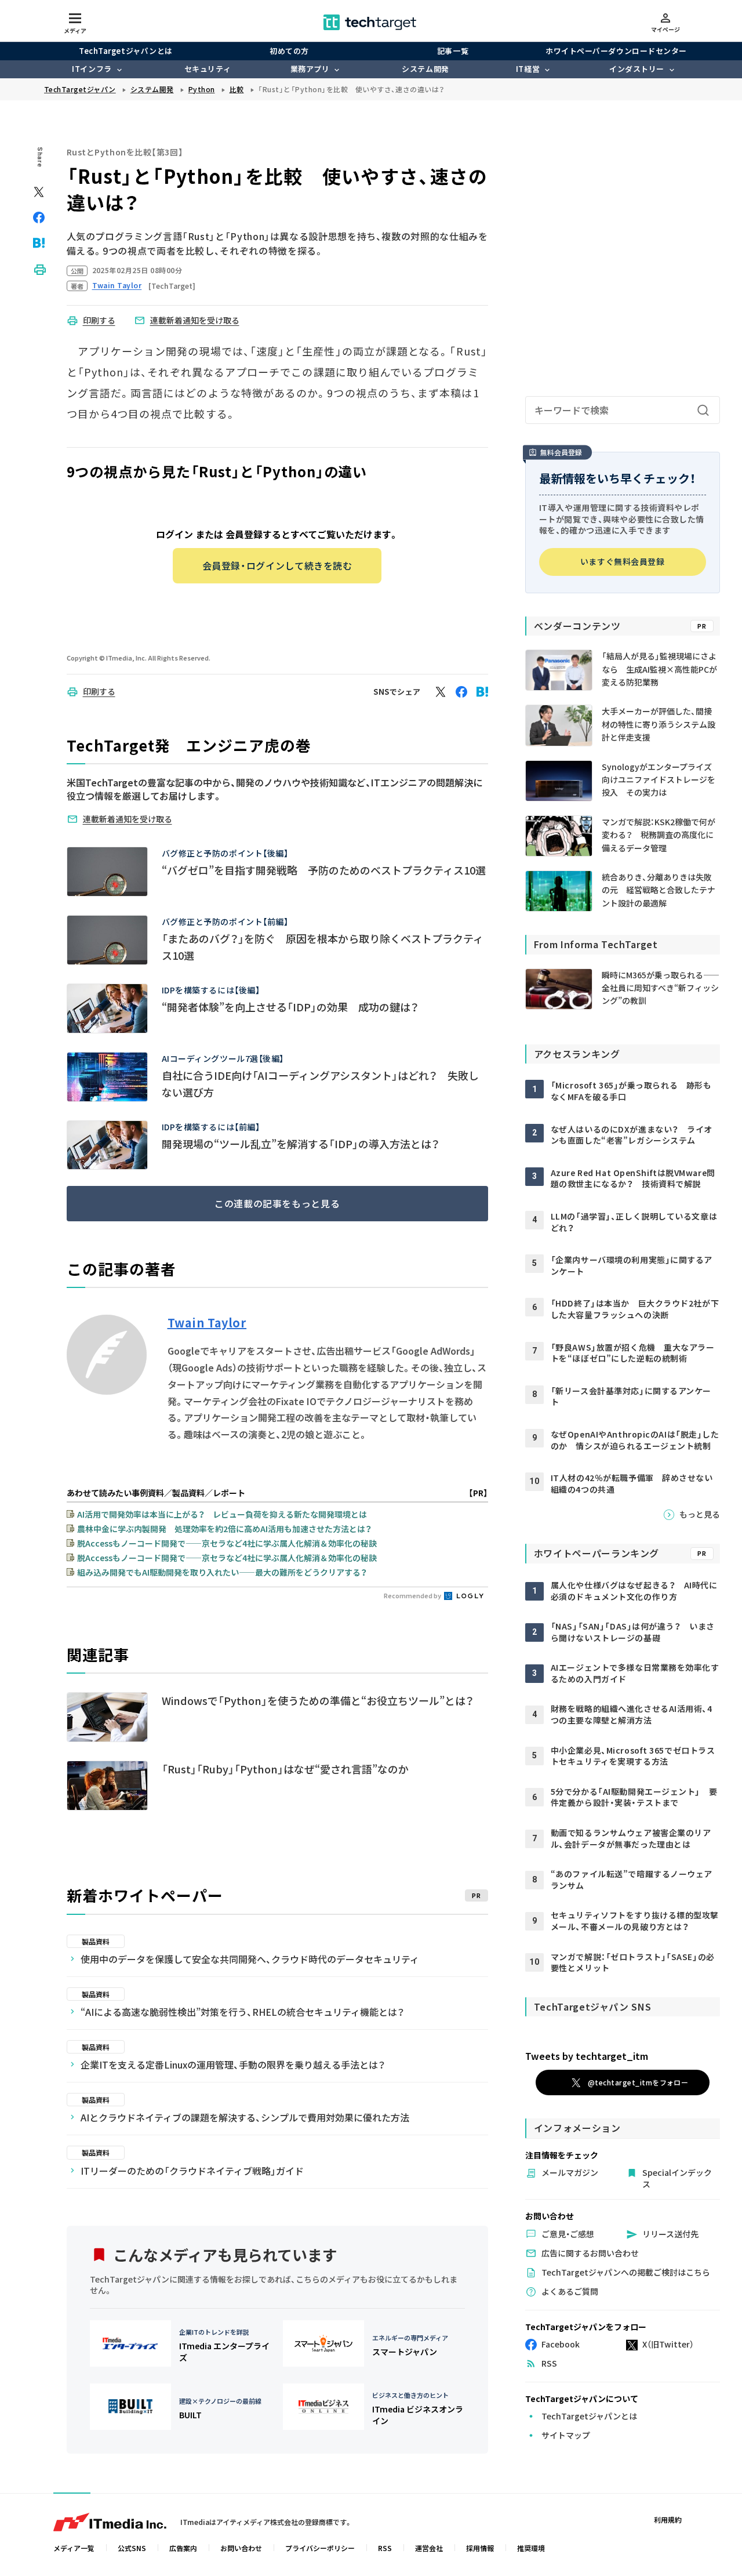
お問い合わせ (241, 2548)
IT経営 (528, 69)
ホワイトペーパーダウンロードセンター (616, 51)
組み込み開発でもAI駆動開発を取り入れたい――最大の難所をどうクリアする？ (222, 1572)
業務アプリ (310, 69)
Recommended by (413, 1595)
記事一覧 (453, 51)
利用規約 (668, 2519)
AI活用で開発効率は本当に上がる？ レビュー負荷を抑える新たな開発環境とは (222, 1514)
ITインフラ (92, 69)
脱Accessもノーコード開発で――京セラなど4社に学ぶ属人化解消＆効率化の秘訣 (227, 1543)
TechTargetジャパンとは (126, 51)
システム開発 (425, 69)
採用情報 (480, 2548)
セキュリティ (208, 69)
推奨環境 (531, 2548)
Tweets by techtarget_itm (587, 2056)
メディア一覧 (74, 2548)
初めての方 (289, 51)
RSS (385, 2548)
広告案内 (183, 2548)
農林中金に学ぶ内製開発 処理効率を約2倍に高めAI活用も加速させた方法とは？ (224, 1529)
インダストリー (637, 69)
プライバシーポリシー (320, 2548)
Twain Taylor (207, 1323)
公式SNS (132, 2548)
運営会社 (429, 2548)
